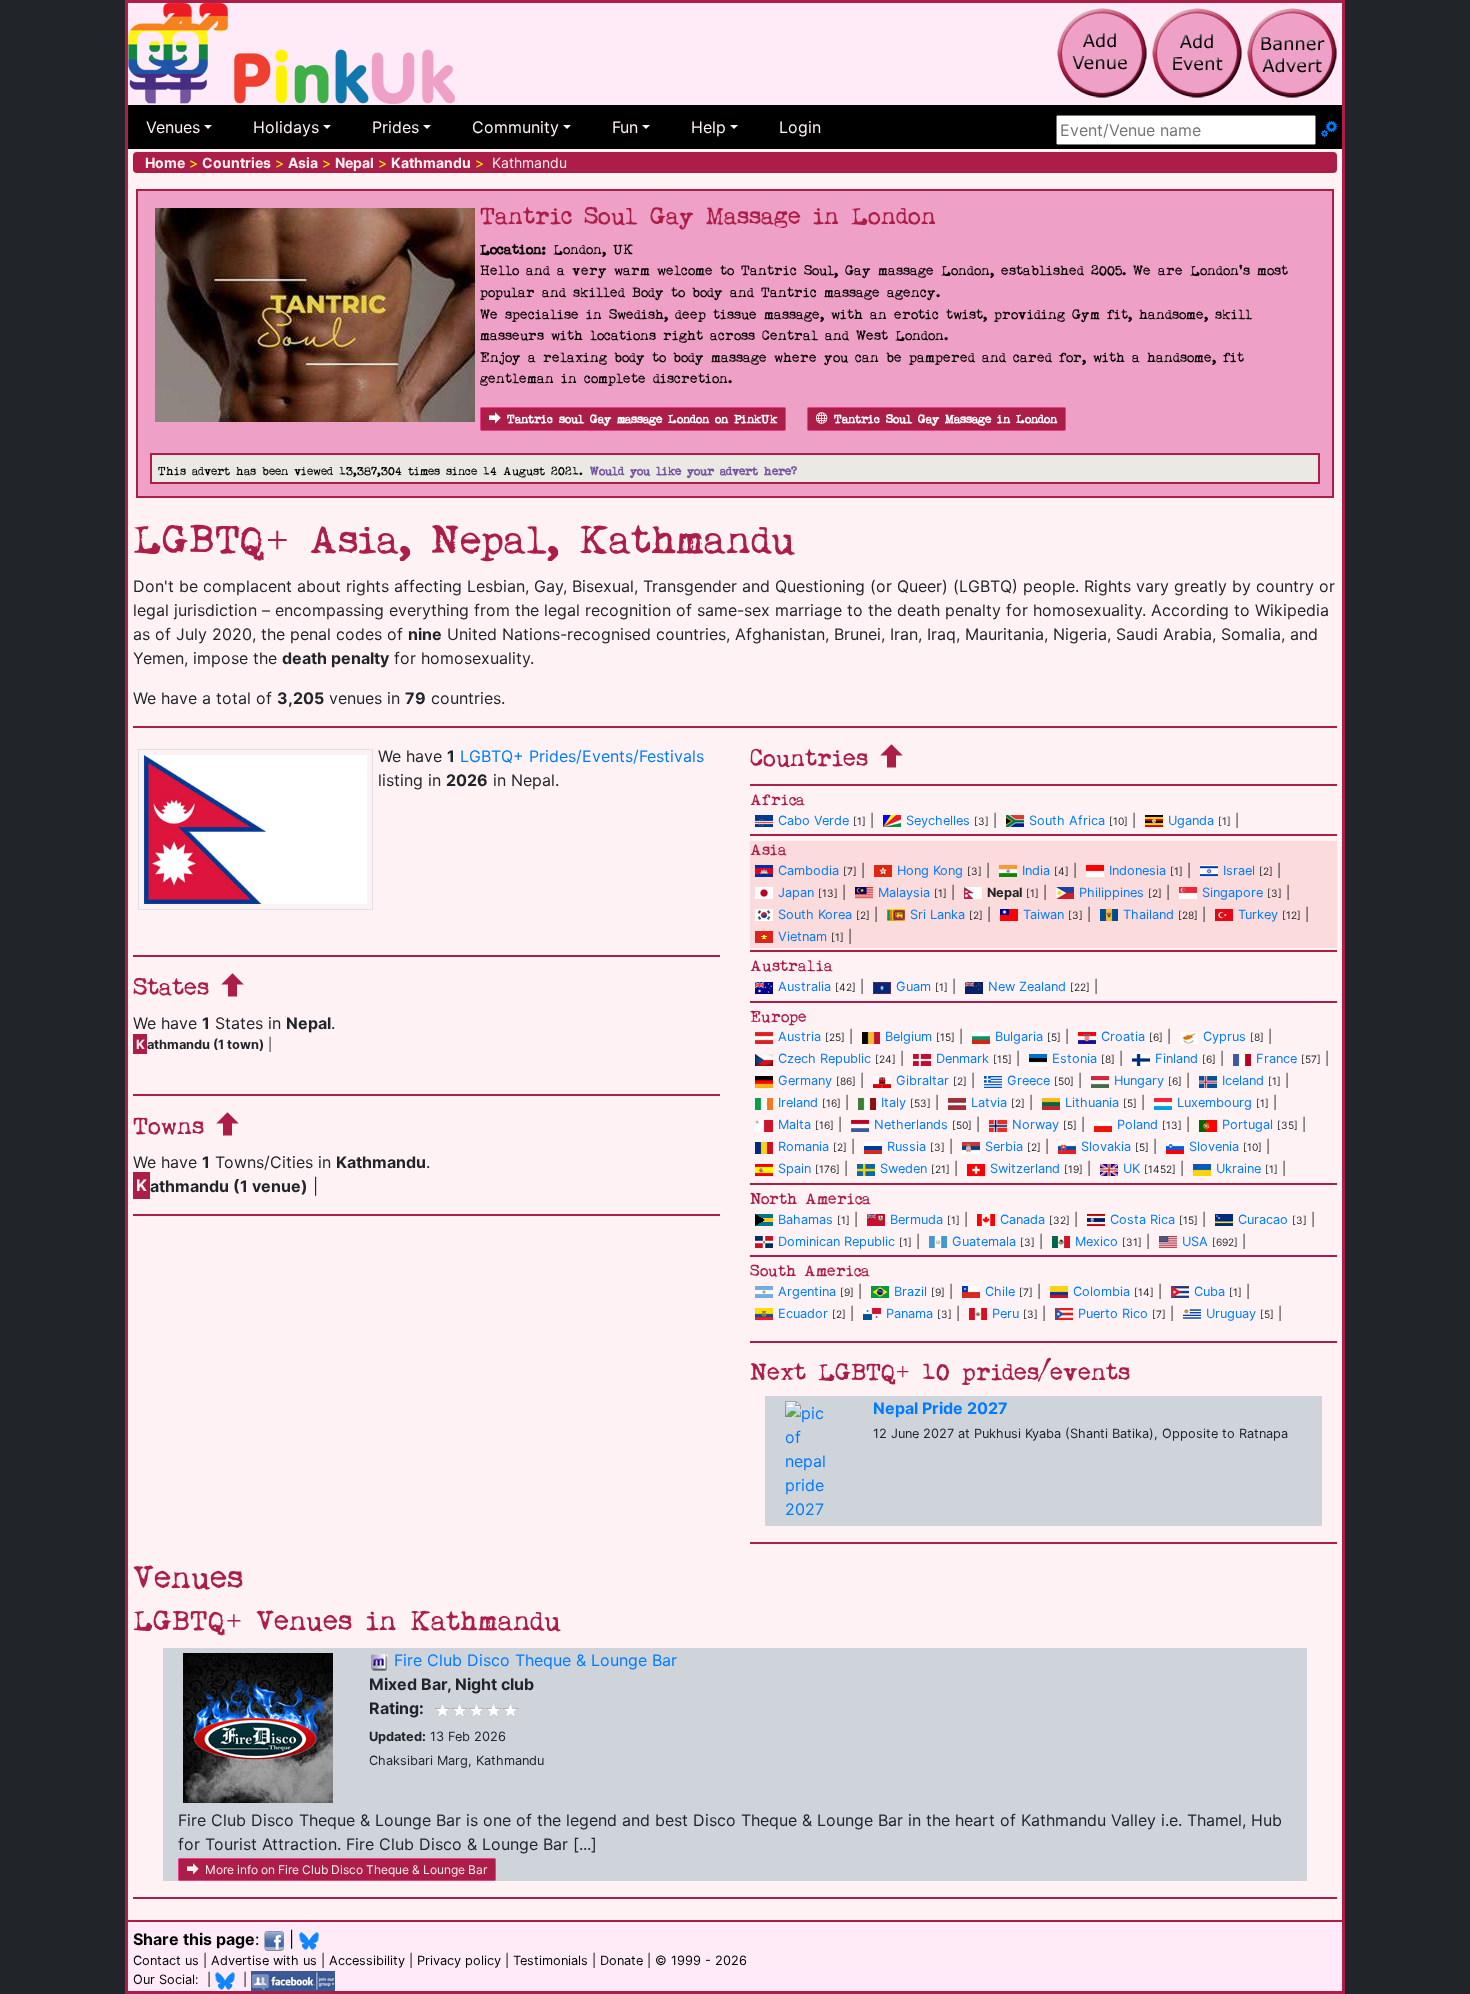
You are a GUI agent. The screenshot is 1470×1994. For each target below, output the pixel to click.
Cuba (1209, 1291)
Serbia (1004, 1146)
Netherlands (911, 1124)
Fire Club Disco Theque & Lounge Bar (535, 1660)
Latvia (989, 1102)
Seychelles (938, 820)
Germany (805, 1080)
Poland (1137, 1124)
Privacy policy (459, 1960)
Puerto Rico (1113, 1313)
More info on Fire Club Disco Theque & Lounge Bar (346, 1869)
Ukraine (1238, 1168)
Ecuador (803, 1313)
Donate (621, 1960)
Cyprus (1224, 1036)
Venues (173, 127)
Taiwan (1043, 914)
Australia (804, 986)
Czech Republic (824, 1058)
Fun (625, 127)
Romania (803, 1146)
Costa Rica (1142, 1219)
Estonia (1074, 1058)
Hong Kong (930, 870)
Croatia (1123, 1036)
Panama (909, 1313)
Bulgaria (1019, 1036)
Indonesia (1137, 870)
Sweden (903, 1168)
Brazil (910, 1291)
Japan (796, 892)
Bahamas (805, 1219)
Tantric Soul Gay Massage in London (945, 419)
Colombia (1101, 1291)
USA (1195, 1241)
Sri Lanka (937, 914)
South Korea (815, 914)
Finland (1176, 1058)
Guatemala (984, 1241)
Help (708, 127)
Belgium (908, 1036)
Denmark (962, 1058)
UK (1131, 1168)
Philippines (1111, 892)
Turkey (1258, 914)
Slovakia (1106, 1146)
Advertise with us (264, 1960)
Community (515, 127)
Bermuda (916, 1219)
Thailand (1148, 914)
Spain (794, 1168)
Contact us (166, 1960)
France (1276, 1058)
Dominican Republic (836, 1241)
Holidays (286, 127)
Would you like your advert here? (693, 471)
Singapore (1232, 892)
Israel (1239, 870)
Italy (893, 1102)
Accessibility (367, 1960)
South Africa (1067, 820)
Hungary (1139, 1080)
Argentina (807, 1291)
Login (800, 127)
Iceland (1243, 1080)
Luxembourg (1214, 1102)
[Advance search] (1329, 130)
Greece (1028, 1080)
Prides (395, 127)
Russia (906, 1146)
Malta (794, 1124)
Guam (913, 986)
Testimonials (550, 1960)
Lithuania (1092, 1102)
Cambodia (808, 870)
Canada (1022, 1219)
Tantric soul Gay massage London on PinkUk (642, 419)
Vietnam (802, 936)
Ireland (798, 1102)
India (1036, 870)
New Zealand (1027, 986)
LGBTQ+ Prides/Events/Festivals (582, 756)
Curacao (1263, 1219)
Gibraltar (922, 1080)
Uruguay (1231, 1313)
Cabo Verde (813, 820)
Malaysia (904, 892)
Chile (1000, 1291)
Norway (1035, 1124)
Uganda (1191, 820)
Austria (799, 1036)
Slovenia (1214, 1146)
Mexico (1096, 1241)
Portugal (1247, 1124)
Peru (1005, 1313)
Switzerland (1025, 1168)
